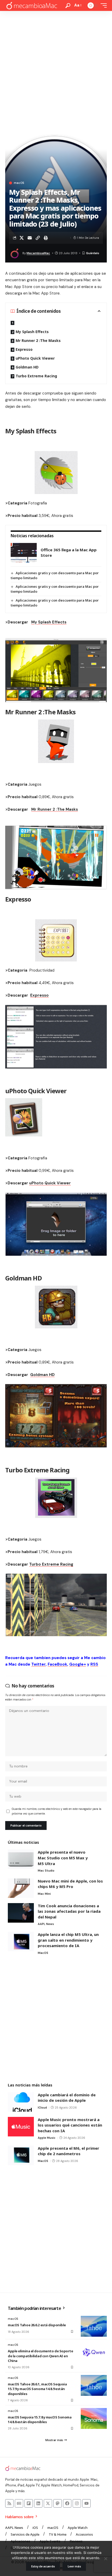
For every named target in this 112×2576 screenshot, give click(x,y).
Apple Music (47, 2138)
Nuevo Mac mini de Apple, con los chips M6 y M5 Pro (70, 1884)
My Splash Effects (32, 332)
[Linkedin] (38, 2503)
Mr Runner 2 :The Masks (38, 340)
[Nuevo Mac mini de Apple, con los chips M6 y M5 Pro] (21, 1888)
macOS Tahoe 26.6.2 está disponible (37, 2325)
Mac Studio (46, 1871)
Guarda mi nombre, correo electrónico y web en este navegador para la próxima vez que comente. (57, 1811)
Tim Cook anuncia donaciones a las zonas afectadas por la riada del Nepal (69, 1911)
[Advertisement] (56, 70)
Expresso (24, 349)
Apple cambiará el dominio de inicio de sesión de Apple (67, 2098)
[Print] (46, 238)
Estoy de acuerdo (43, 2566)
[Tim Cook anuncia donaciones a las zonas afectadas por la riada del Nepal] (21, 1913)
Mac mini (44, 1894)
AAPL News (46, 1924)
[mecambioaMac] (32, 6)
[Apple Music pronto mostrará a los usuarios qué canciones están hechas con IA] (21, 2127)
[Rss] (9, 2503)
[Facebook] (67, 2503)
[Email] (30, 238)
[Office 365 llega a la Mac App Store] (24, 553)
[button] (68, 6)
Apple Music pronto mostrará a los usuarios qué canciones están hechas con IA (70, 2125)
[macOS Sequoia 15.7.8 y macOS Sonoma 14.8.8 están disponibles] (94, 2418)
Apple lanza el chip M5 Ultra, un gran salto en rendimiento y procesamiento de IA (68, 1940)
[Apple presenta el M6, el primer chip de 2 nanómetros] (21, 2155)
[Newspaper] (19, 2503)
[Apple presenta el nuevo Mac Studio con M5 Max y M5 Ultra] (21, 1859)
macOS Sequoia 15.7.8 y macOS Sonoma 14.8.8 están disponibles (40, 2419)
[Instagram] (77, 2503)
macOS (19, 183)
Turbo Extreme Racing (36, 376)
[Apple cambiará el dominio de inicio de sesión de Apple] (21, 2102)
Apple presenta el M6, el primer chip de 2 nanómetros (69, 2151)
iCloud (42, 2108)
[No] (105, 2559)
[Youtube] (86, 2503)
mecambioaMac (38, 253)
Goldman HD (27, 367)
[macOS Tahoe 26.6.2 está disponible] (94, 2326)
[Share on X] (22, 238)
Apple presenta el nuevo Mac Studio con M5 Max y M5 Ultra (63, 1858)
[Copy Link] (38, 238)
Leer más (74, 2566)
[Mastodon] (58, 2503)
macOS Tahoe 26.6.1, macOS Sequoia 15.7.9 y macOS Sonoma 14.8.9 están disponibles (37, 2389)
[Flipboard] (29, 2503)
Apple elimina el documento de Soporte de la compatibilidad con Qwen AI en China (41, 2356)
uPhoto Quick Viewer (35, 358)
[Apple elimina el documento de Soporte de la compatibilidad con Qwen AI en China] (94, 2352)
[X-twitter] (48, 2503)
